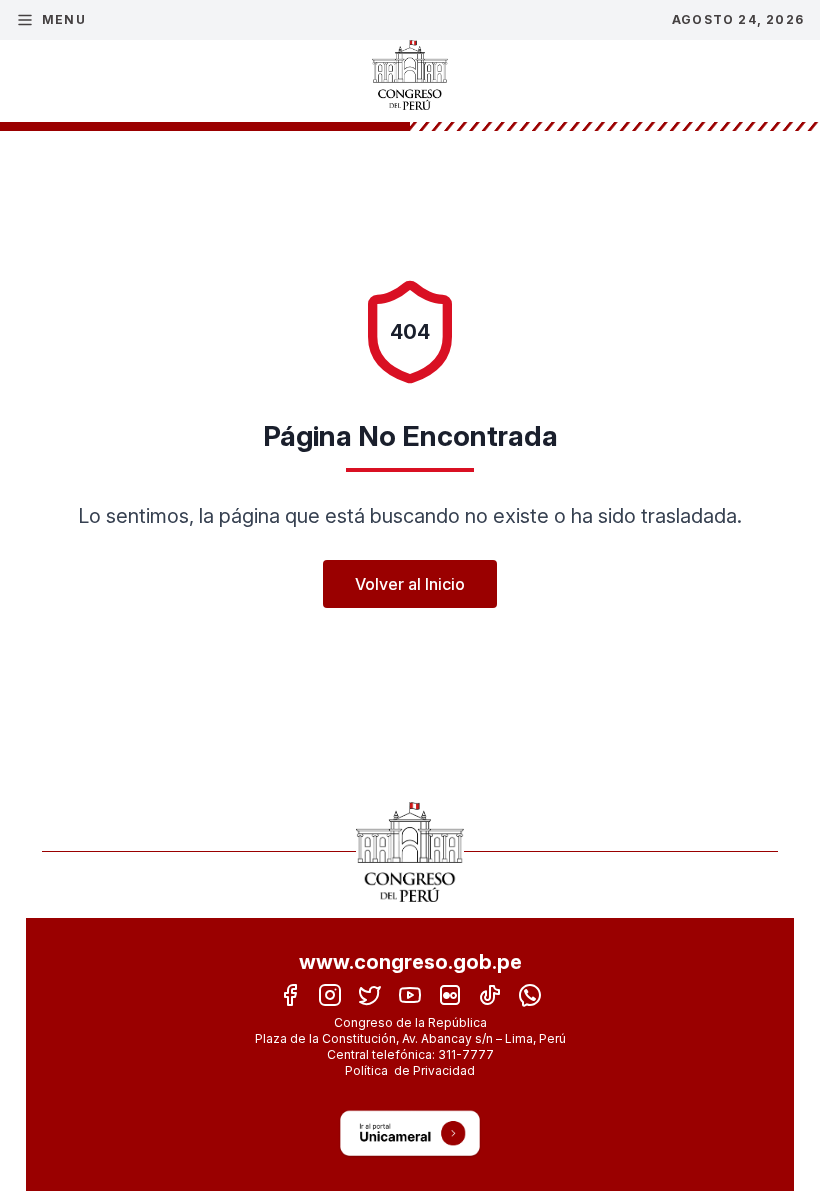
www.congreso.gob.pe (410, 962)
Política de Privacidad (410, 1070)
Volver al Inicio (410, 584)
